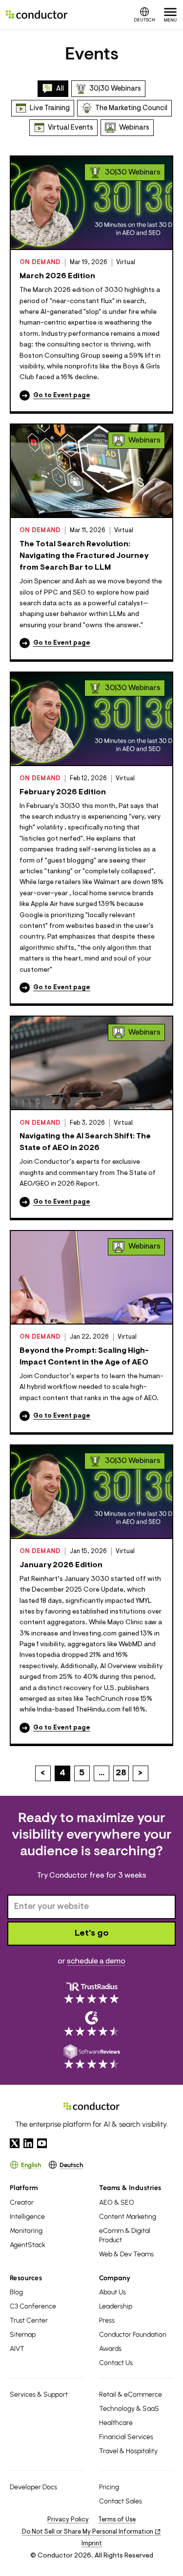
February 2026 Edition (63, 792)
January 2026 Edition (61, 1565)
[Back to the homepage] (37, 15)
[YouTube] (42, 2143)
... (102, 1773)
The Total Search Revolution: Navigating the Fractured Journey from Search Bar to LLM (84, 556)
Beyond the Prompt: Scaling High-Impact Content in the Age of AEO (84, 1357)
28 (121, 1773)
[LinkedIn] (28, 2143)
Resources (26, 2278)
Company (115, 2278)
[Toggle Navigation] (170, 15)
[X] (15, 2143)
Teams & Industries (130, 2188)
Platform (24, 2188)
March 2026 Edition (57, 276)
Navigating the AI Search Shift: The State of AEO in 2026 (85, 1142)
